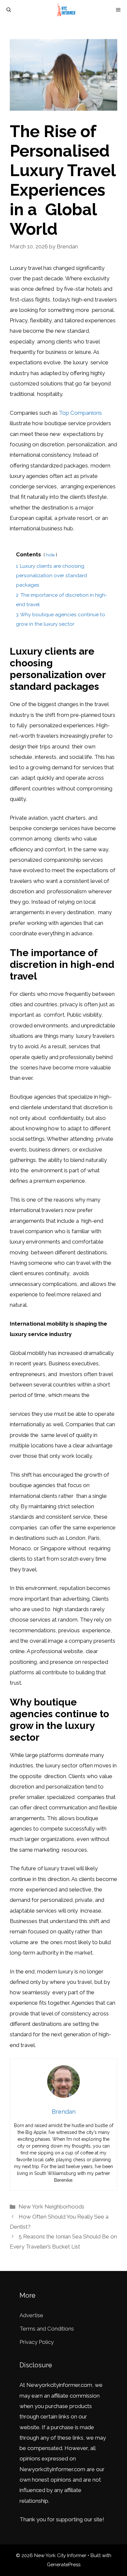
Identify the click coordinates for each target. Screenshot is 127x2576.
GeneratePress (64, 2565)
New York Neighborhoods (51, 2207)
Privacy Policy (37, 2342)
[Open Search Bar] (9, 10)
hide (50, 555)
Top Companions (80, 413)
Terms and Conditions (47, 2329)
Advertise (31, 2315)
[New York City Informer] (67, 10)
